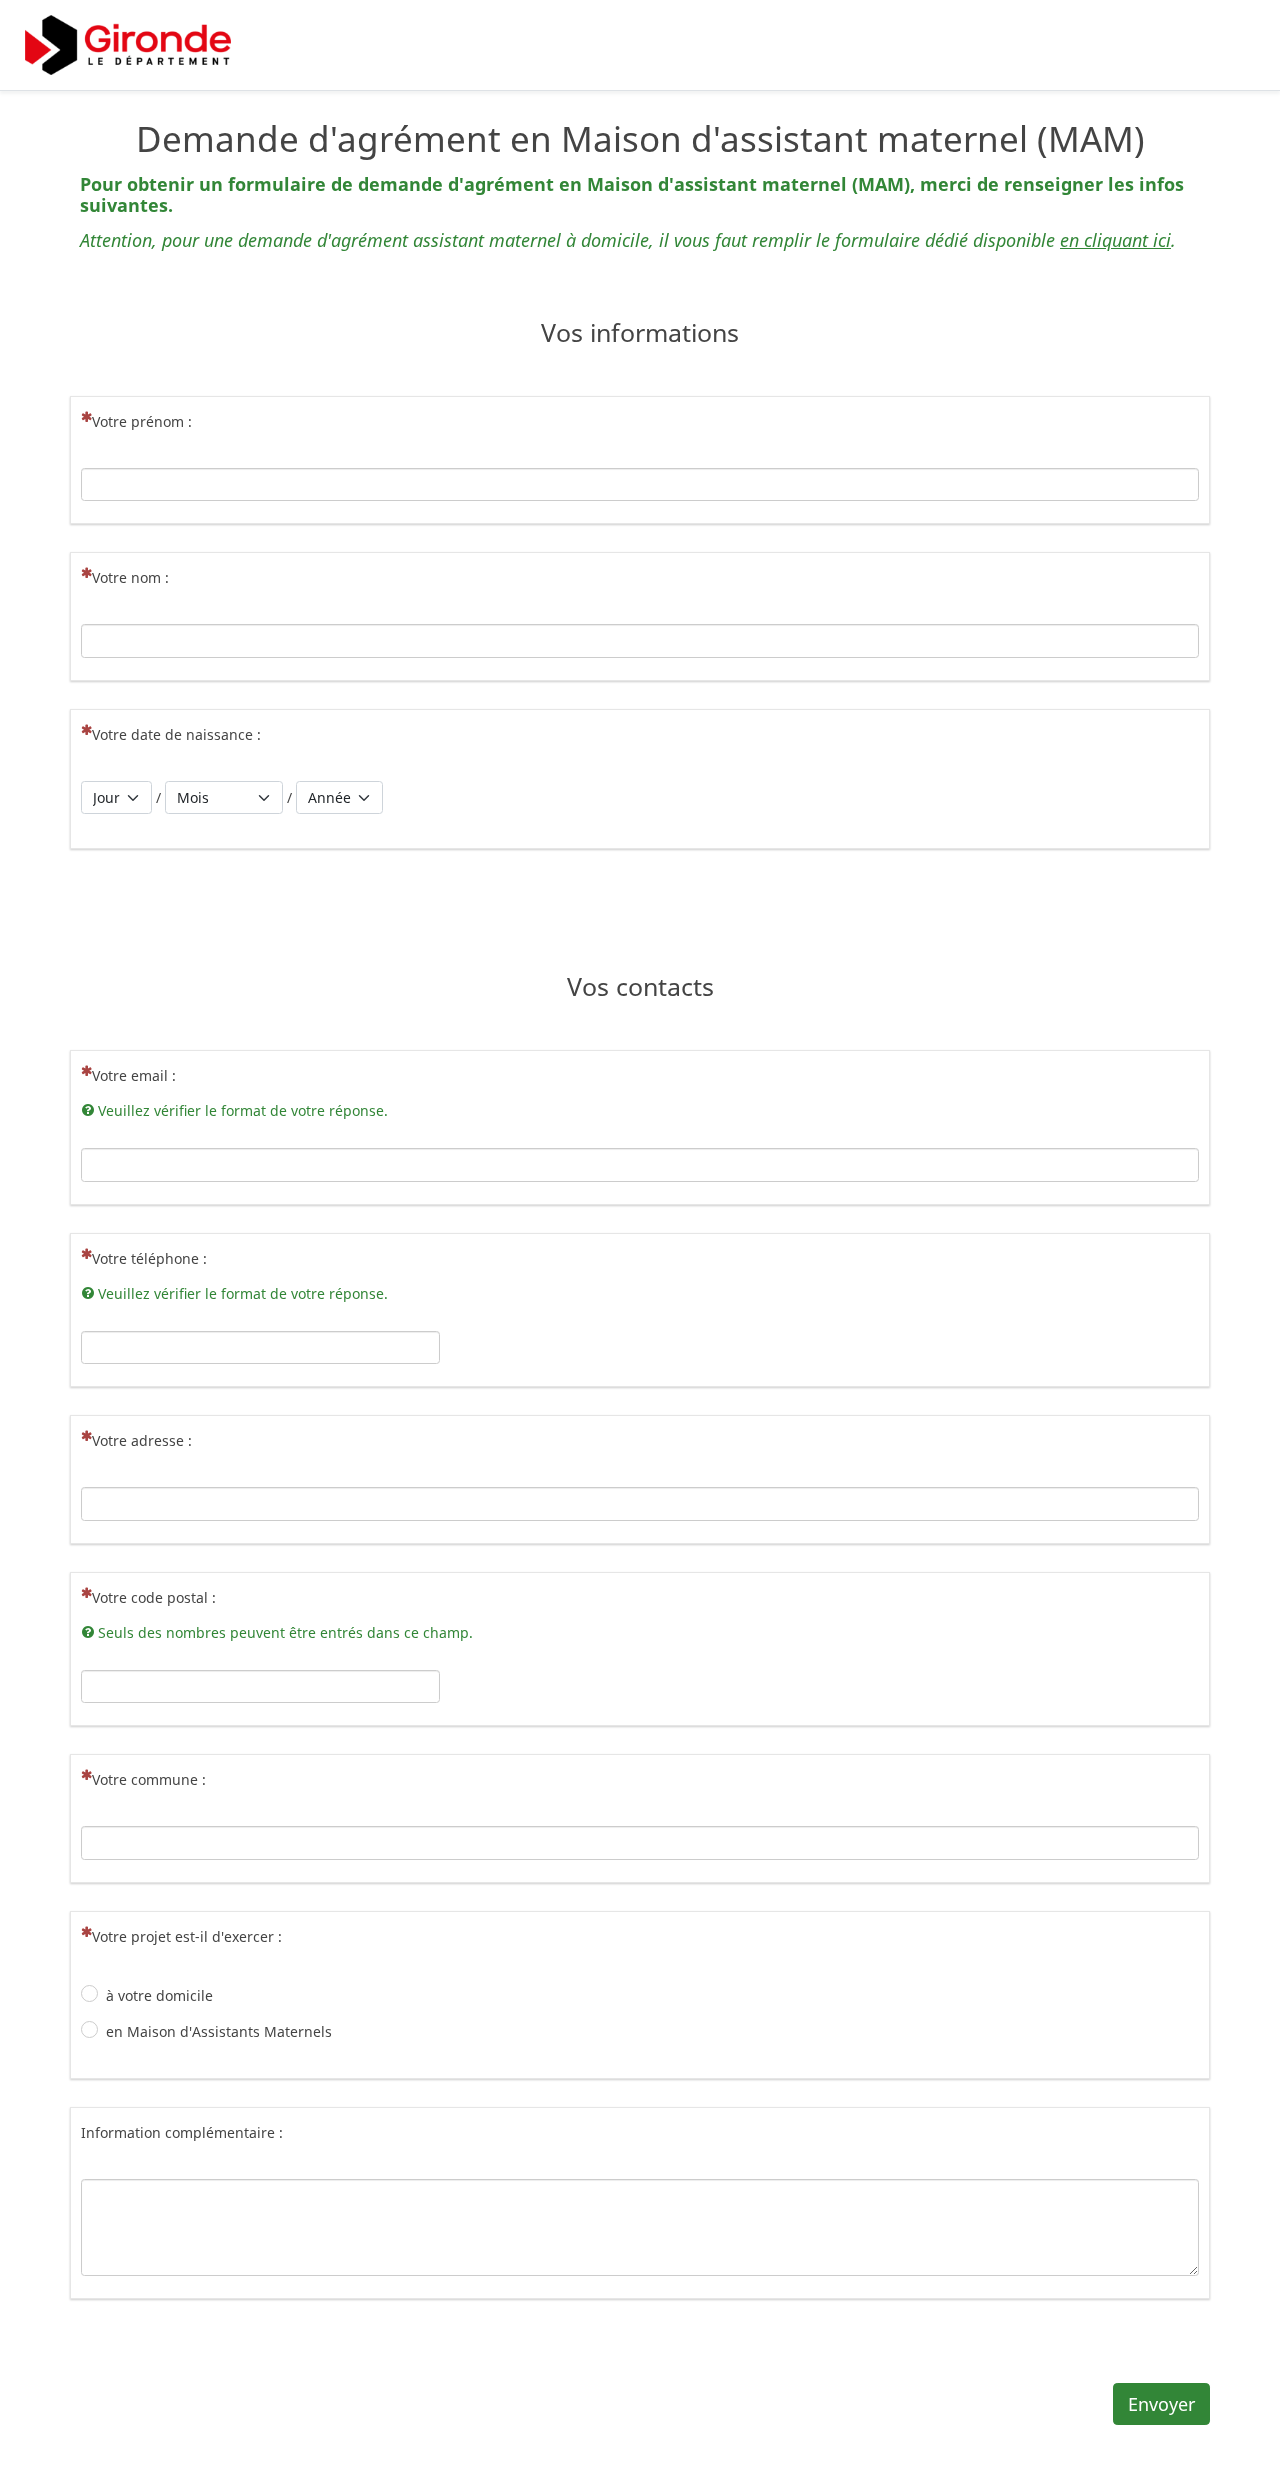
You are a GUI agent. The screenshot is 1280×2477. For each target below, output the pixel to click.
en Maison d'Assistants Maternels (219, 2031)
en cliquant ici (1115, 240)
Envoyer (1161, 2404)
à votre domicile (159, 1995)
